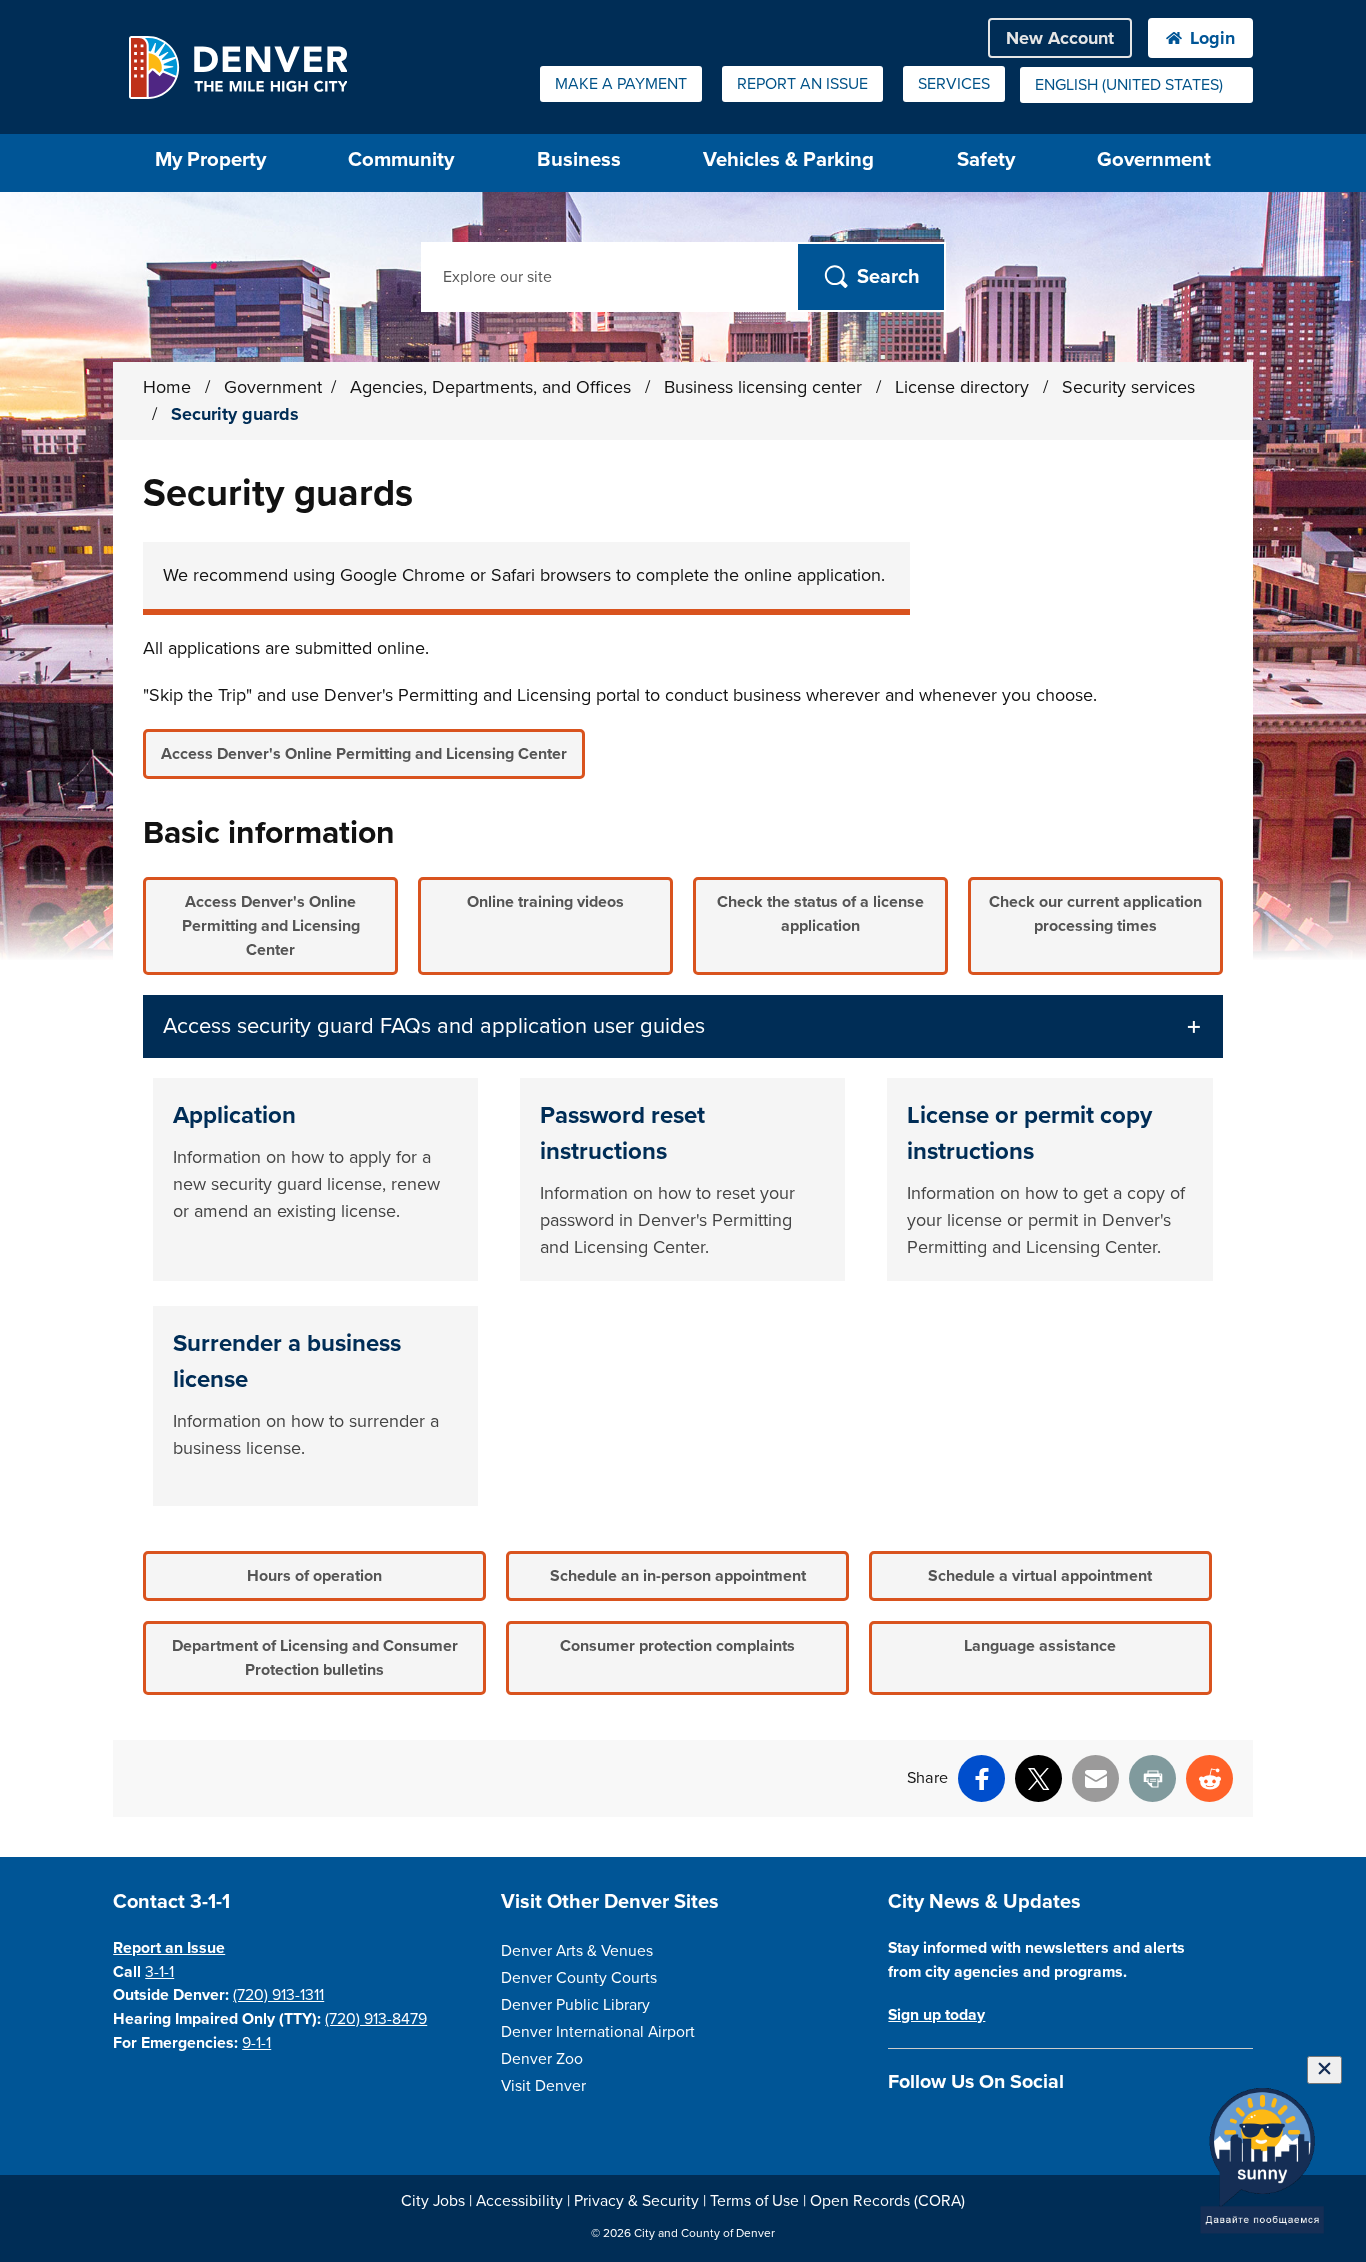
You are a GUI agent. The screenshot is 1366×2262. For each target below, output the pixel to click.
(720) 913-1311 (278, 1995)
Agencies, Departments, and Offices (493, 387)
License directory (964, 387)
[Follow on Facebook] (899, 2128)
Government (1154, 159)
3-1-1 (159, 1972)
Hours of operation (314, 1576)
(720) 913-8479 (376, 2019)
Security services (1128, 387)
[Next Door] (1039, 2128)
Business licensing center (765, 387)
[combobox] (1136, 85)
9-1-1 (256, 2043)
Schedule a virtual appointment (1040, 1576)
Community (401, 159)
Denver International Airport (598, 2032)
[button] (683, 1026)
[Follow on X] (969, 2128)
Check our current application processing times (1095, 914)
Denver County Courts (579, 1978)
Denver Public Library (575, 2005)
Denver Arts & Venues (577, 1951)
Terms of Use (754, 2201)
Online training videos (545, 902)
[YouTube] (1004, 2128)
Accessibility (519, 2201)
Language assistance (1040, 1646)
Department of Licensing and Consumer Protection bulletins (315, 1658)
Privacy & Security (636, 2201)
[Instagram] (934, 2128)
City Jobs (433, 2201)
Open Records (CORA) (887, 2201)
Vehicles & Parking (788, 159)
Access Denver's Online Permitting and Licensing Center (364, 754)
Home (167, 387)
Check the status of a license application (820, 914)
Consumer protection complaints (677, 1646)
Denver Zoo (542, 2059)
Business (579, 159)
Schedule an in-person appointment (678, 1576)
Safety (986, 159)
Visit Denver (543, 2086)
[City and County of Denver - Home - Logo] (237, 67)
